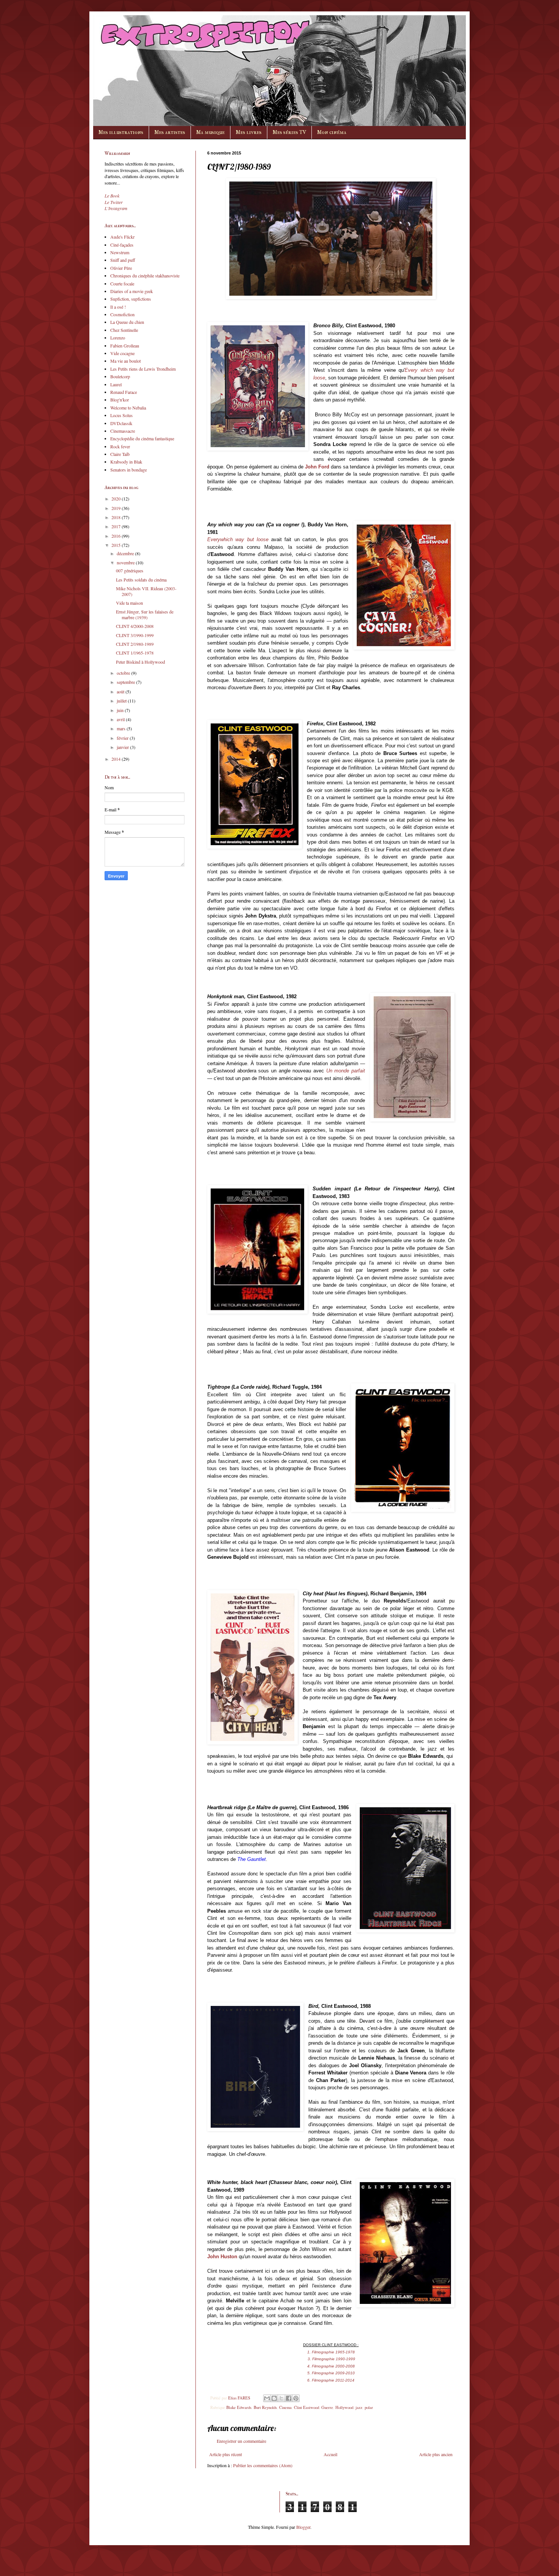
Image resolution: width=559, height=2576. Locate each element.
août (121, 691)
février (123, 738)
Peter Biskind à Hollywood (141, 662)
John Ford (317, 467)
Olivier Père (121, 268)
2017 (117, 526)
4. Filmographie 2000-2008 (331, 2366)
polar (369, 2407)
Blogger (303, 2527)
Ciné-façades (122, 245)
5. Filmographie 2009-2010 (331, 2373)
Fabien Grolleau (125, 346)
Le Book (112, 196)
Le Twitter (114, 202)
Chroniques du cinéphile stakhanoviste (145, 276)
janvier (123, 747)
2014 (117, 759)
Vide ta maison (129, 603)
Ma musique (210, 132)
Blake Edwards (239, 2407)
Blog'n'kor (120, 400)
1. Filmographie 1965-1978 (331, 2352)
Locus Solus (121, 415)
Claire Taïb (120, 454)
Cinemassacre (123, 431)
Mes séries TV (289, 132)
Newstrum (120, 252)
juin (121, 710)
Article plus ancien (436, 2454)
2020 (117, 499)
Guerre (327, 2407)
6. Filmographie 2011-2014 (331, 2380)
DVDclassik (121, 423)
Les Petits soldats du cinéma (141, 580)
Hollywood (344, 2407)
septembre (126, 682)
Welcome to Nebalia (128, 408)
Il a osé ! (118, 307)
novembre (126, 562)
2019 (117, 508)
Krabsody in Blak (126, 462)
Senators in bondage (129, 470)
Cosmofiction (122, 314)
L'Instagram (116, 208)
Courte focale (122, 284)
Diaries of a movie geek (132, 291)
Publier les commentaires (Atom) (263, 2465)
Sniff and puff (123, 260)
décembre (126, 553)
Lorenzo (118, 338)
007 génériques (130, 570)
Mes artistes (170, 132)
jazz (359, 2407)
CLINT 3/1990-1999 (135, 635)
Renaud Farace (124, 392)
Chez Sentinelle (124, 330)
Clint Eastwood (306, 2407)
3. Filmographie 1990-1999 (331, 2359)
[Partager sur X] (281, 2398)
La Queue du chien (127, 322)
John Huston (222, 2257)
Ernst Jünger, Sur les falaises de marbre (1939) (145, 614)
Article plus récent (226, 2454)
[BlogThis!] (274, 2398)
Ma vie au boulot (125, 361)
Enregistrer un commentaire (241, 2441)
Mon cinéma (332, 132)
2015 (117, 545)
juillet (122, 701)
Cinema (285, 2407)
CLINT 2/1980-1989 (135, 644)
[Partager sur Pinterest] (296, 2398)
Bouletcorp (120, 376)
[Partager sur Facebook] (289, 2398)
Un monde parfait (346, 1071)
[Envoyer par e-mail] (267, 2398)
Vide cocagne (122, 353)
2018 (117, 517)
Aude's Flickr (122, 237)
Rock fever (120, 446)
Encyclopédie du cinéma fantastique (142, 438)
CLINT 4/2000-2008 (135, 626)
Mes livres (249, 132)
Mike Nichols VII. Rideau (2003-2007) (146, 591)
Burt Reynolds (265, 2407)
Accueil (330, 2454)
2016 (117, 536)
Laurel (116, 384)
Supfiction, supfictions (131, 299)
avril (121, 719)
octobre (124, 673)
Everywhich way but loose (238, 539)
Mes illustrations (121, 132)
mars (122, 728)
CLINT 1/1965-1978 (135, 653)
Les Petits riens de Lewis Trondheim (143, 369)
